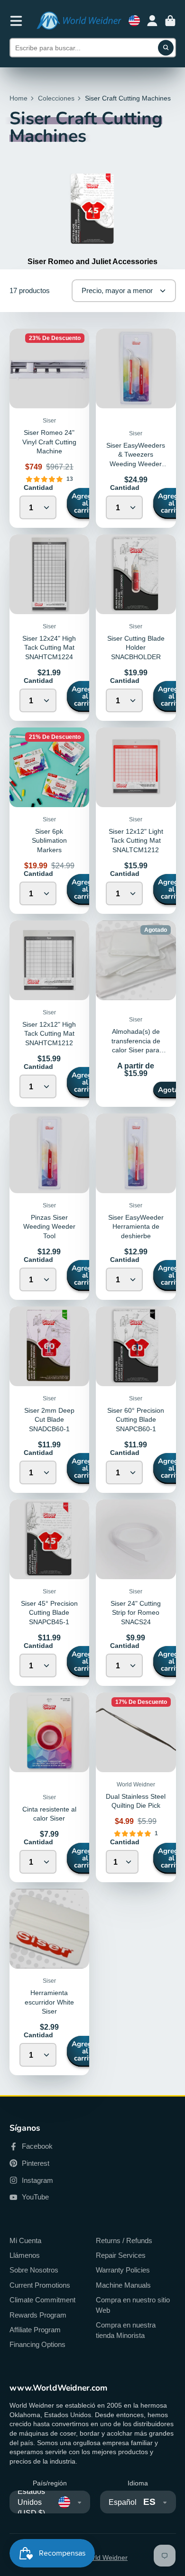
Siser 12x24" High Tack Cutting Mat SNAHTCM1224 (49, 648)
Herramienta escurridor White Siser (49, 2002)
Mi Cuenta (25, 2240)
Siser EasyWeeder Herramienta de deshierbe (136, 1227)
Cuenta (152, 21)
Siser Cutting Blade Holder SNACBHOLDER (136, 648)
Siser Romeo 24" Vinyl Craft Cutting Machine (49, 442)
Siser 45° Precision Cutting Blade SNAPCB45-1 (49, 1613)
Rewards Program (38, 2315)
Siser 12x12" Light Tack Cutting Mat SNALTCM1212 (136, 841)
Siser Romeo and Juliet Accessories (92, 261)
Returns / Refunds (124, 2240)
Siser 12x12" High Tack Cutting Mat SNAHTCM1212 (49, 1034)
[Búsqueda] (166, 48)
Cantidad (38, 488)
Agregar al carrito (85, 503)
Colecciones (56, 98)
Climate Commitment (42, 2300)
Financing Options (37, 2344)
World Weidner (105, 2558)
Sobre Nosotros (34, 2270)
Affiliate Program (35, 2330)
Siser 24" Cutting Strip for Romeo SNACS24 (136, 1613)
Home (18, 98)
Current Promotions (40, 2285)
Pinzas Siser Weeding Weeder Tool (49, 1227)
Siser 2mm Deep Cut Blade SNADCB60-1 (49, 1420)
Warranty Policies (123, 2270)
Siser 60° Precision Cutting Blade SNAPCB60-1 (136, 1420)
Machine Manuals (123, 2285)
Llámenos (25, 2255)
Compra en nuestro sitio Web (133, 2305)
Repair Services (121, 2255)
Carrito (170, 21)
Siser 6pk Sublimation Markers (49, 841)
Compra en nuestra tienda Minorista (126, 2330)
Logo (79, 21)
